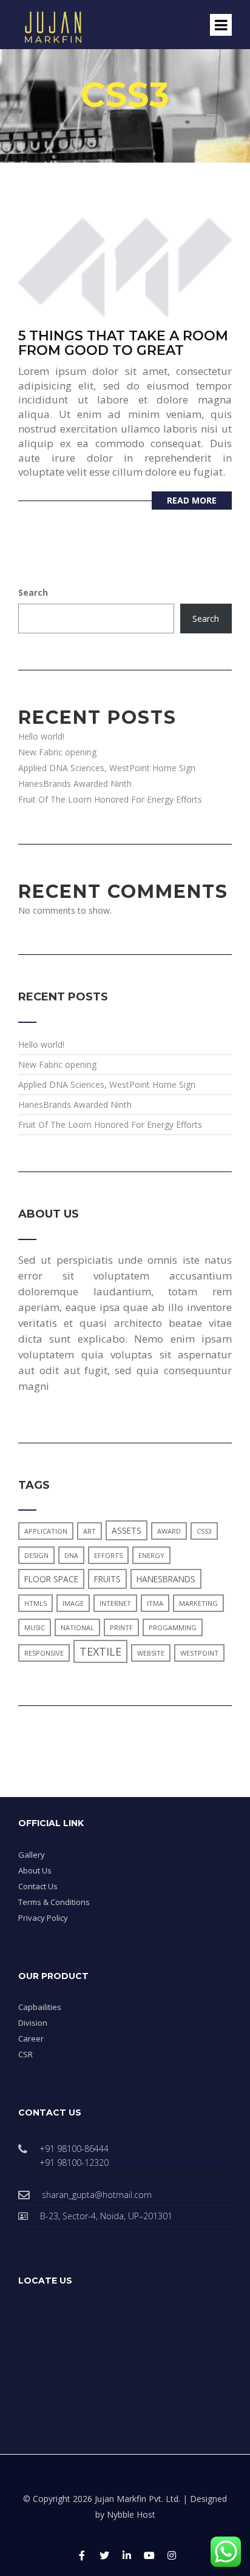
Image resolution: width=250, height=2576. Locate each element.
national (77, 1627)
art (90, 1531)
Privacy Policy (43, 1918)
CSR (25, 2054)
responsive (44, 1653)
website (151, 1653)
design (36, 1555)
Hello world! (41, 736)
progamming (173, 1627)
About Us (35, 1870)
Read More (192, 500)
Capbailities (40, 2007)
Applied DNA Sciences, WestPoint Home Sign (107, 768)
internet (115, 1603)
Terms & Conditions (54, 1902)
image (73, 1603)
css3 (204, 1531)
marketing (198, 1603)
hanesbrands (166, 1579)
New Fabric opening (57, 752)
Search (33, 592)
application (46, 1531)
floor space (51, 1579)
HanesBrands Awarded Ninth (75, 784)
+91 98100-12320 (74, 2163)
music (35, 1627)
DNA (71, 1555)
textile (100, 1651)
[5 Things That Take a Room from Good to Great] (125, 265)
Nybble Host (131, 2514)
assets (127, 1530)
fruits (107, 1579)
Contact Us (38, 1886)
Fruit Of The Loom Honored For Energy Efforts (110, 799)
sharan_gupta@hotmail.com (97, 2195)
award (169, 1531)
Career (31, 2038)
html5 (35, 1603)
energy (151, 1555)
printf (121, 1627)
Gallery (32, 1855)
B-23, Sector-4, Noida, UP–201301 (106, 2216)
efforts (108, 1555)
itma (155, 1603)
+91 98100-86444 (74, 2149)
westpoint (199, 1653)
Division (33, 2023)
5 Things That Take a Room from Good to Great (123, 343)
